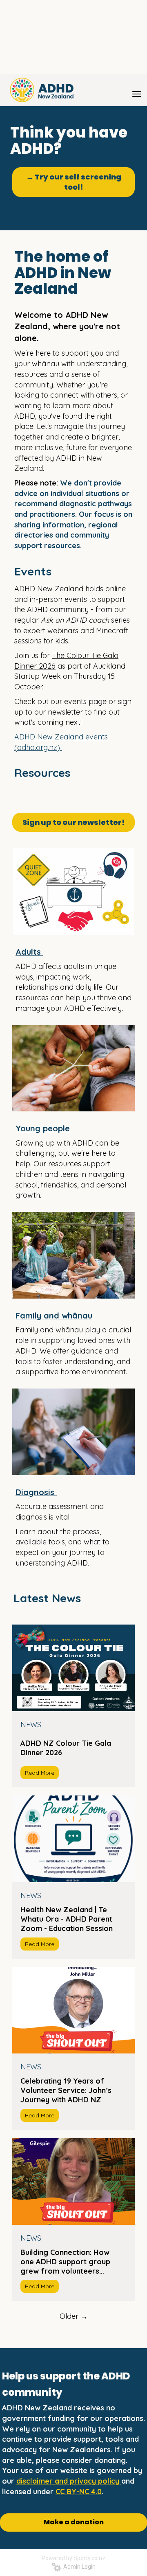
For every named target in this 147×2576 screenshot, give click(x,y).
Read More (40, 1773)
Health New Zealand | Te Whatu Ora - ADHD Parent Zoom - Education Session (67, 1919)
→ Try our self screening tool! (74, 182)
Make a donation (74, 2522)
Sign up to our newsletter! (73, 822)
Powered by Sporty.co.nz (73, 2558)
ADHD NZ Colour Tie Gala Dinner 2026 (66, 1748)
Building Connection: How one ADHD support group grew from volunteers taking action (65, 2262)
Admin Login (78, 2567)
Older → (74, 2316)
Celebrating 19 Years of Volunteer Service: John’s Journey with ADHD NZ (66, 2090)
